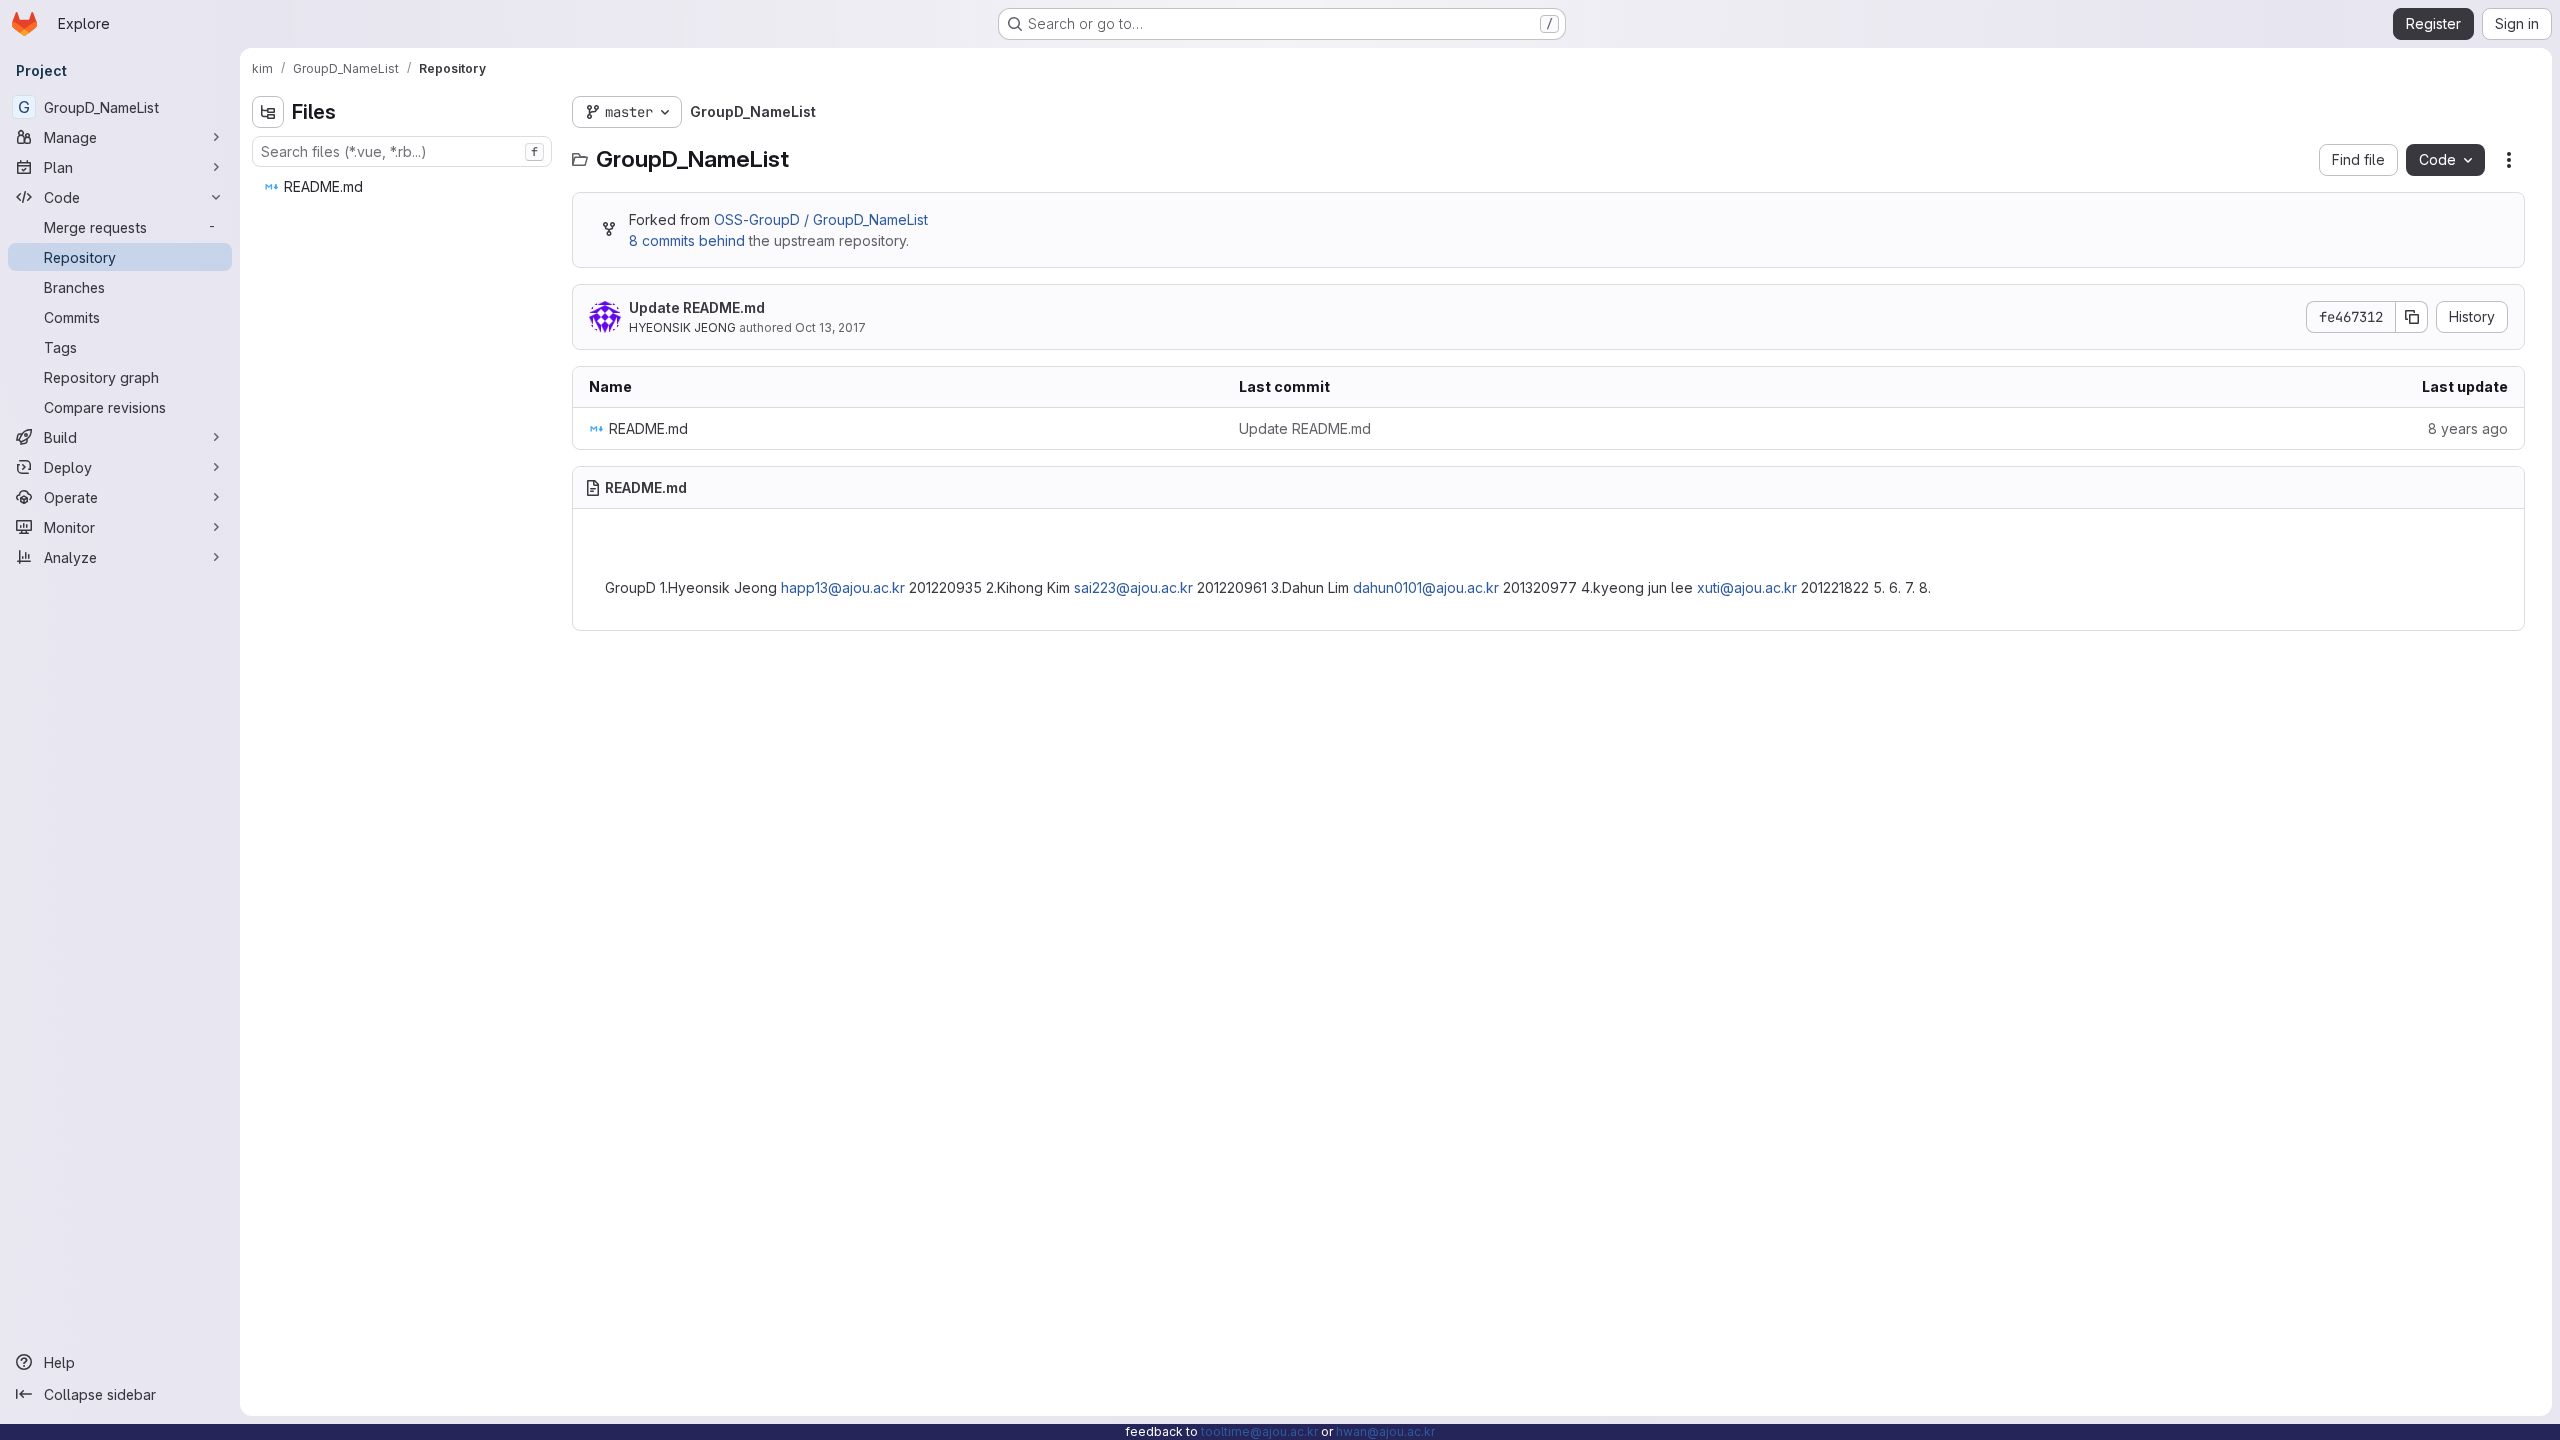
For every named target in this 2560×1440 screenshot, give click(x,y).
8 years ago (2468, 428)
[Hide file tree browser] (268, 112)
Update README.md (697, 307)
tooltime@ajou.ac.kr (1259, 1431)
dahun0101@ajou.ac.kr (1426, 587)
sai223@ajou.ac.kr (1133, 587)
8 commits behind (687, 240)
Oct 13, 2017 (830, 327)
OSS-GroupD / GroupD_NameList (821, 219)
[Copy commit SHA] (2412, 317)
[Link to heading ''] (614, 551)
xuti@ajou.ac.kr (1747, 587)
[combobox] (402, 151)
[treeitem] (404, 187)
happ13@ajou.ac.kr (843, 587)
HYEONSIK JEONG (682, 327)
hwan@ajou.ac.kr (1385, 1431)
